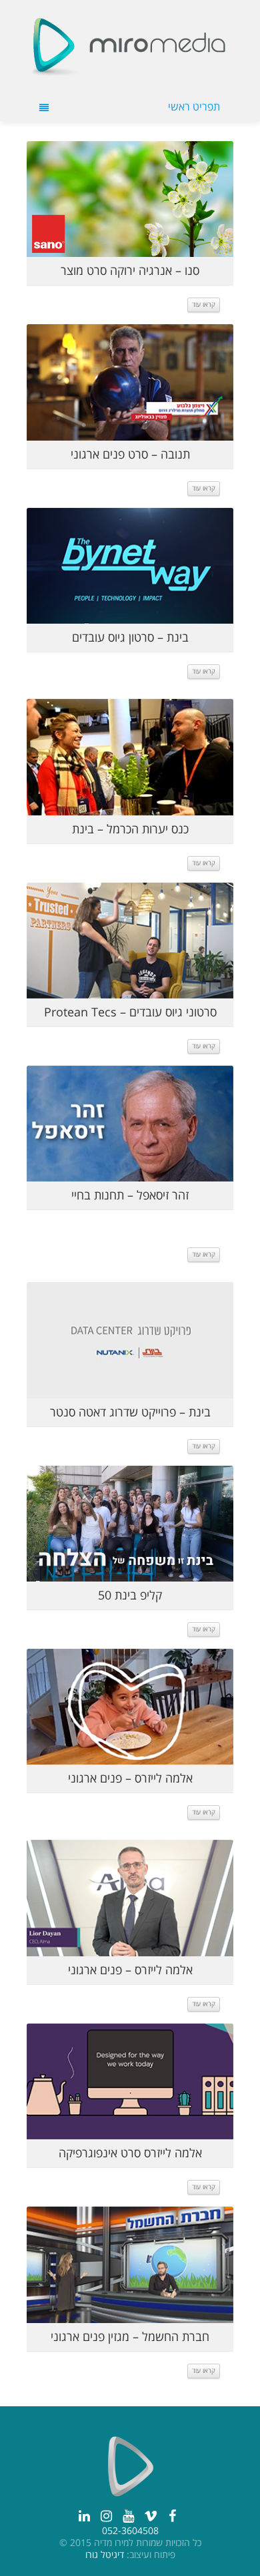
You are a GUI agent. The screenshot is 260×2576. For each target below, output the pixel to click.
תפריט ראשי (194, 107)
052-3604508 (130, 2531)
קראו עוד (204, 305)
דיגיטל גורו (105, 2555)
